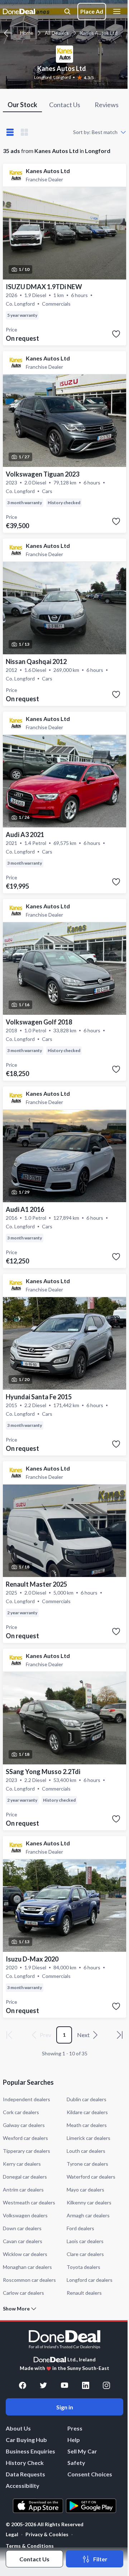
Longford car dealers (90, 2280)
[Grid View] (24, 132)
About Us (18, 2428)
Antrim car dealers (23, 2190)
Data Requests (25, 2474)
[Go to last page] (120, 2035)
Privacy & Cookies (47, 2534)
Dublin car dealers (87, 2099)
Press (75, 2428)
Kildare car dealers (87, 2112)
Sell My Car (82, 2451)
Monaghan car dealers (27, 2267)
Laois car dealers (85, 2241)
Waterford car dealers (91, 2177)
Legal (12, 2534)
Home (27, 33)
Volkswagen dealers (25, 2215)
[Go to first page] (9, 2035)
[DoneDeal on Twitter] (43, 2385)
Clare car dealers (85, 2254)
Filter (100, 2559)
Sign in (65, 2407)
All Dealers (57, 33)
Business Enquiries (30, 2451)
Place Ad (92, 11)
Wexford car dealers (25, 2138)
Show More (16, 2309)
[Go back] (8, 33)
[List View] (10, 132)
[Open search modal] (67, 11)
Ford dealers (80, 2228)
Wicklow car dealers (25, 2254)
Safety (76, 2463)
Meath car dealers (87, 2125)
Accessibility (23, 2486)
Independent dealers (27, 2099)
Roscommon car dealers (29, 2280)
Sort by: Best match (95, 132)
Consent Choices (90, 2474)
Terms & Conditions (30, 2546)
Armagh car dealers (88, 2215)
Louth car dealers (86, 2151)
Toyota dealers (83, 2267)
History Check (25, 2463)
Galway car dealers (24, 2125)
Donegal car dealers (25, 2177)
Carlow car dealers (23, 2293)
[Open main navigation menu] (118, 11)
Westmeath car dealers (29, 2202)
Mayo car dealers (85, 2190)
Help (74, 2440)
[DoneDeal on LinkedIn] (86, 2385)
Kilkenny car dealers (89, 2202)
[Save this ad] (116, 334)
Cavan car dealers (23, 2241)
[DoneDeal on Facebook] (23, 2385)
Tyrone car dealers (87, 2164)
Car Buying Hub (26, 2440)
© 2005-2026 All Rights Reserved (45, 2524)
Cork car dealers (21, 2112)
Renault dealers (84, 2293)
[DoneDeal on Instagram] (106, 2385)
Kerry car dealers (22, 2164)
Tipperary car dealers (27, 2151)
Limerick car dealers (89, 2138)
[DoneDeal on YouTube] (64, 2385)
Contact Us (34, 2559)
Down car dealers (22, 2228)
